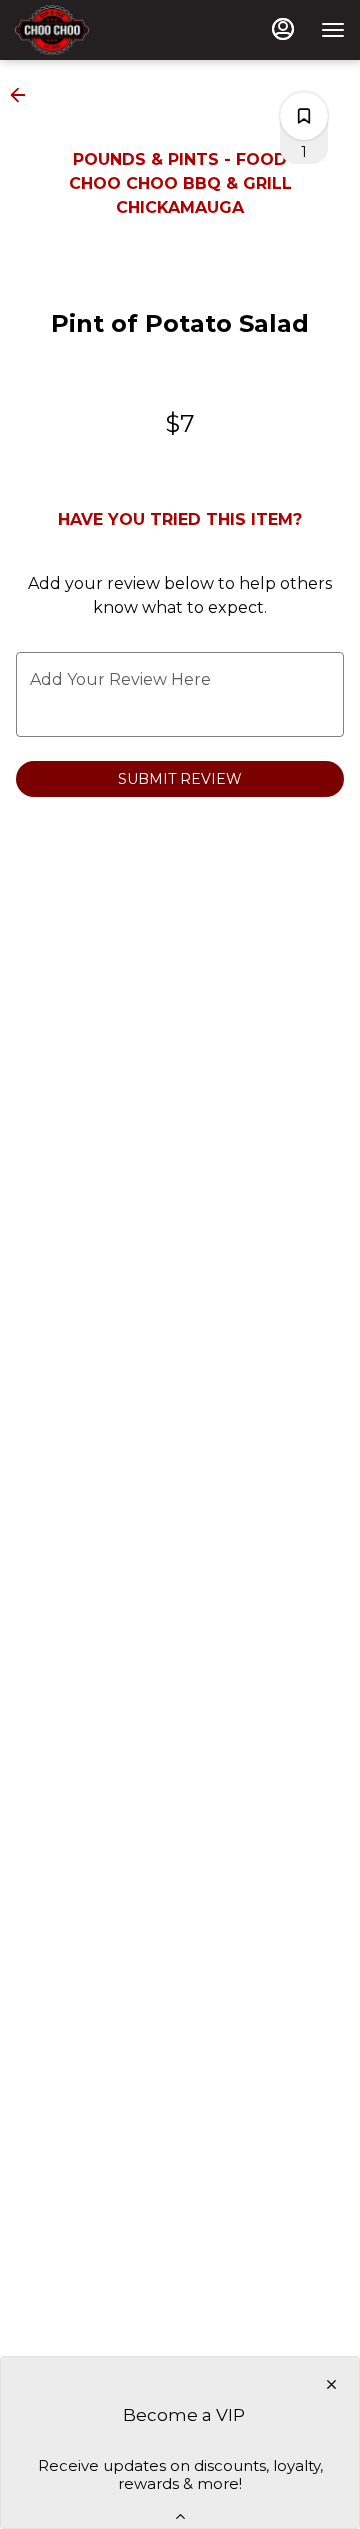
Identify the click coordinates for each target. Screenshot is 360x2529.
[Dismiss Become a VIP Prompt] (331, 2384)
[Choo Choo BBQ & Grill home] (105, 30)
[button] (24, 95)
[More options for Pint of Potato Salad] (304, 116)
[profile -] (283, 29)
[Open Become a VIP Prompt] (180, 2516)
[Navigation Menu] (333, 30)
